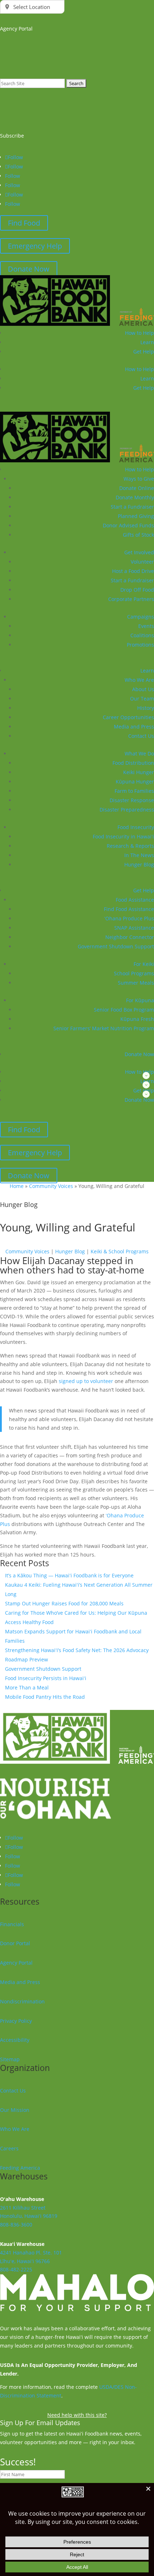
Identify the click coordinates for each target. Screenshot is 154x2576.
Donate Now (29, 269)
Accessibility (15, 2040)
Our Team (142, 699)
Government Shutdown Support (116, 946)
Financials (12, 1924)
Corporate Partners (131, 599)
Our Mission (15, 2110)
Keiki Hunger (139, 772)
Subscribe (12, 136)
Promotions (140, 645)
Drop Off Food (137, 590)
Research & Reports (130, 846)
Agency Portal (16, 1963)
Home (17, 1186)
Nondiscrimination (22, 2001)
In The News (139, 855)
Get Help (144, 388)
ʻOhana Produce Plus (129, 918)
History (146, 708)
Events (146, 626)
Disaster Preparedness (127, 810)
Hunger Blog (139, 864)
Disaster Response (132, 800)
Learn (147, 342)
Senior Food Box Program (124, 1010)
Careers (9, 2148)
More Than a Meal (27, 1687)
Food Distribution (133, 763)
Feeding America (20, 2168)
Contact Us (141, 736)
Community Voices (51, 1186)
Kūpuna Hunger (135, 781)
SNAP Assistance (134, 928)
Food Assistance (135, 900)
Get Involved (139, 552)
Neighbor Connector (130, 937)
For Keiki (144, 964)
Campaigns (141, 617)
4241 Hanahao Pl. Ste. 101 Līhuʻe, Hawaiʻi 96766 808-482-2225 (31, 2261)
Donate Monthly (135, 497)
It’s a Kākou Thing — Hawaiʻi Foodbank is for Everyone (69, 1575)
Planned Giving (136, 516)
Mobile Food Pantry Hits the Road (45, 1697)
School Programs (134, 973)
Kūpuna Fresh (137, 1019)
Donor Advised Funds (128, 525)
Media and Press (134, 727)
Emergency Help (35, 246)
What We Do (139, 753)
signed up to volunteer (86, 1381)
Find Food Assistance (129, 909)
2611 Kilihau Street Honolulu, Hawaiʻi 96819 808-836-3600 (29, 2216)
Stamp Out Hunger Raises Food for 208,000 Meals (64, 1603)
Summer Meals (136, 983)
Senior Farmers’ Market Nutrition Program (104, 1028)
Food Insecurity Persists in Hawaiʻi (46, 1678)
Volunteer (142, 562)
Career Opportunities (128, 717)
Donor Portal (15, 1943)
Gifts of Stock (138, 535)
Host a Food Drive (133, 571)
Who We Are (139, 680)
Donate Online (137, 488)
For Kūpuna (140, 1000)
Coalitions (142, 635)
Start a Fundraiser (132, 507)
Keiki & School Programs (120, 1251)
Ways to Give (139, 479)
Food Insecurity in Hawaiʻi (123, 836)
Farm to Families (134, 791)
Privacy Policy (16, 2021)
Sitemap (10, 2059)
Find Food (24, 223)
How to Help (139, 333)
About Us (143, 689)
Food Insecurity (136, 827)
